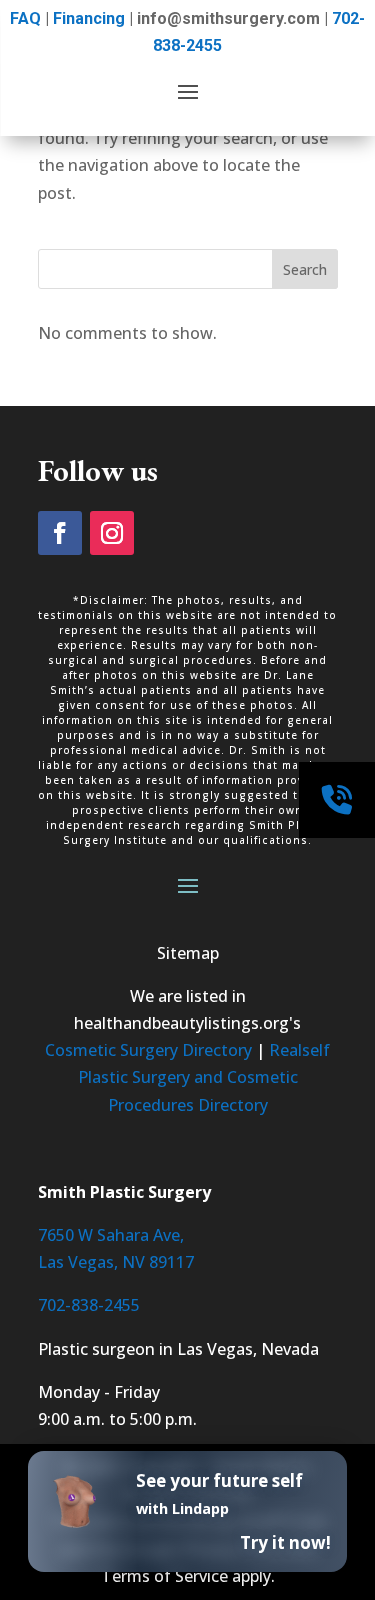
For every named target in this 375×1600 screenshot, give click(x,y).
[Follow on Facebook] (60, 533)
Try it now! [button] (285, 1542)
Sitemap (188, 953)
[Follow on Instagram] (112, 533)
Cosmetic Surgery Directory (148, 1050)
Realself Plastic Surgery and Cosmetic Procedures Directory (204, 1077)
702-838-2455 (89, 1305)
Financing (89, 18)
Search (305, 269)
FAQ (25, 18)
